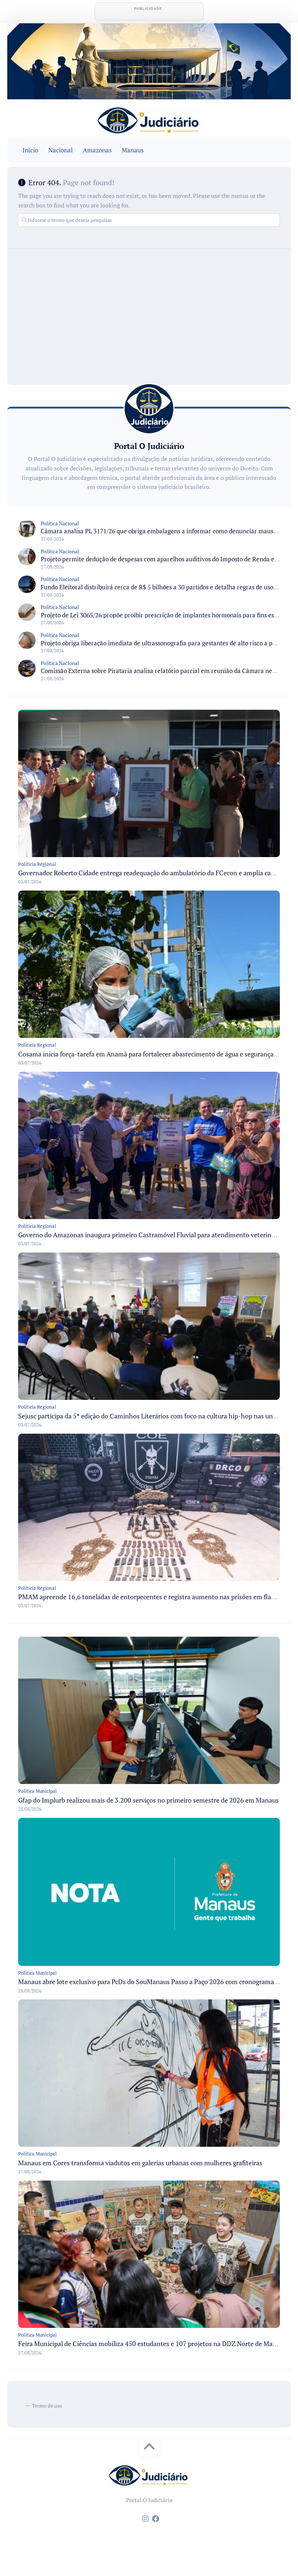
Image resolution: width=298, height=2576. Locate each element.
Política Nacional (60, 523)
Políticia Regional (37, 864)
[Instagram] (145, 2519)
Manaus (133, 150)
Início (30, 150)
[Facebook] (156, 2519)
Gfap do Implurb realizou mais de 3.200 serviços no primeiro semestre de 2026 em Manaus (148, 1800)
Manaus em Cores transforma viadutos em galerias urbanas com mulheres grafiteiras (140, 2163)
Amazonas (97, 150)
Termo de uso (47, 2406)
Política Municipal (37, 1791)
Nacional (61, 150)
